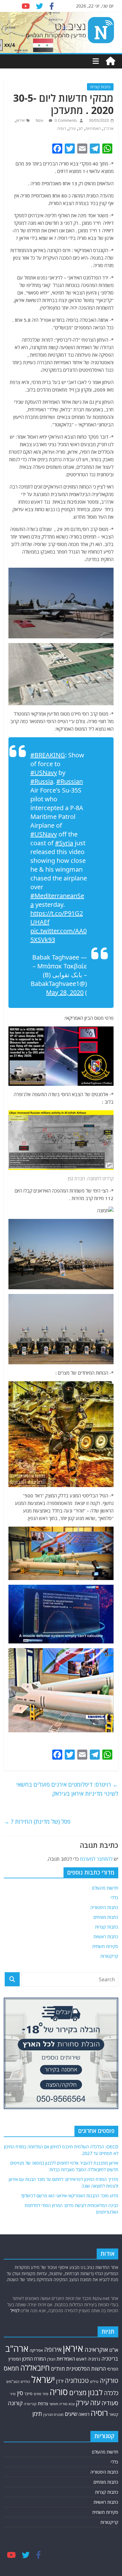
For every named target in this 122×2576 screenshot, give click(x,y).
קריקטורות (109, 1956)
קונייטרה (30, 2404)
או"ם (114, 2350)
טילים (94, 2381)
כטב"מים (13, 2381)
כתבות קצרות (100, 87)
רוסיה (62, 129)
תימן (37, 2414)
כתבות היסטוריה (104, 1907)
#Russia (42, 781)
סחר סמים (41, 2394)
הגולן (51, 2359)
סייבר (28, 2394)
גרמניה (94, 2359)
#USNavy (44, 773)
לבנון (95, 2392)
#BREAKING (48, 755)
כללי (114, 1898)
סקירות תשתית (105, 1946)
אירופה (53, 2349)
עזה (95, 2403)
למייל (15, 2311)
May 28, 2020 (65, 992)
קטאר (114, 2414)
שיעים (71, 2414)
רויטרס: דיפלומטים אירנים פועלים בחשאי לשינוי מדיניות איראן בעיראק (67, 1789)
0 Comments (65, 120)
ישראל (43, 2379)
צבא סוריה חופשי (62, 2404)
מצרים (78, 2392)
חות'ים (58, 2369)
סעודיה (110, 2403)
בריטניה (110, 2359)
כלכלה (111, 2393)
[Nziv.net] (110, 61)
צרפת (43, 2403)
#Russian (70, 781)
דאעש (81, 2359)
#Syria (64, 843)
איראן (20, 120)
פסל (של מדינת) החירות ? (37, 1821)
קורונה (15, 2403)
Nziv (40, 120)
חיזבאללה (35, 2368)
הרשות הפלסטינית (86, 2369)
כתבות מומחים (106, 1917)
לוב (81, 129)
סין (20, 2393)
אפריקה (36, 2350)
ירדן (60, 2381)
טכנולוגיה (77, 2381)
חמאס (11, 2368)
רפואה (84, 2414)
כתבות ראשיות (106, 1937)
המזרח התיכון (34, 2359)
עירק (72, 129)
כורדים (25, 2381)
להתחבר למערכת (96, 1859)
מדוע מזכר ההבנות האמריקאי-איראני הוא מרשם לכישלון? (70, 2196)
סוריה (59, 2392)
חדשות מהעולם (105, 1888)
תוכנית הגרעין (53, 2414)
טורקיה (109, 2380)
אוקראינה (96, 2349)
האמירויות (93, 129)
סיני (13, 2394)
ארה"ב (108, 129)
